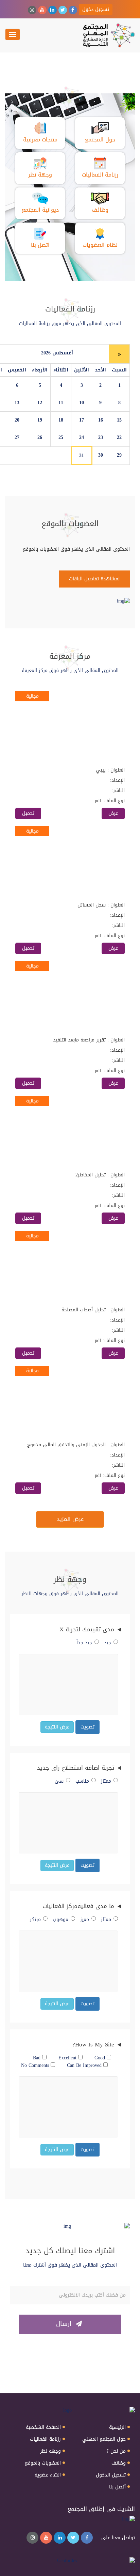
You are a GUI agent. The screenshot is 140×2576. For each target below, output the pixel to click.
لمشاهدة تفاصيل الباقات (94, 579)
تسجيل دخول (96, 9)
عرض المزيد (70, 1519)
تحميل (28, 813)
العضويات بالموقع (43, 2463)
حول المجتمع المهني (104, 2439)
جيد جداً (84, 1643)
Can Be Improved (85, 2066)
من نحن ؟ (116, 2451)
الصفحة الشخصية (43, 2427)
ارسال (65, 2324)
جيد (108, 1643)
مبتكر (35, 1920)
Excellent (68, 2058)
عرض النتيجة (57, 1727)
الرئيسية (117, 2427)
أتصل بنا (117, 2487)
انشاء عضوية (48, 2475)
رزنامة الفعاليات (45, 2439)
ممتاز (106, 1781)
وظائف (119, 2463)
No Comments (36, 2066)
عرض (113, 813)
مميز (85, 1920)
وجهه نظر (50, 2451)
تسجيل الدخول (111, 2475)
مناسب (82, 1781)
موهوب (60, 1920)
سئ (59, 1781)
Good (101, 2058)
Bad (38, 2058)
